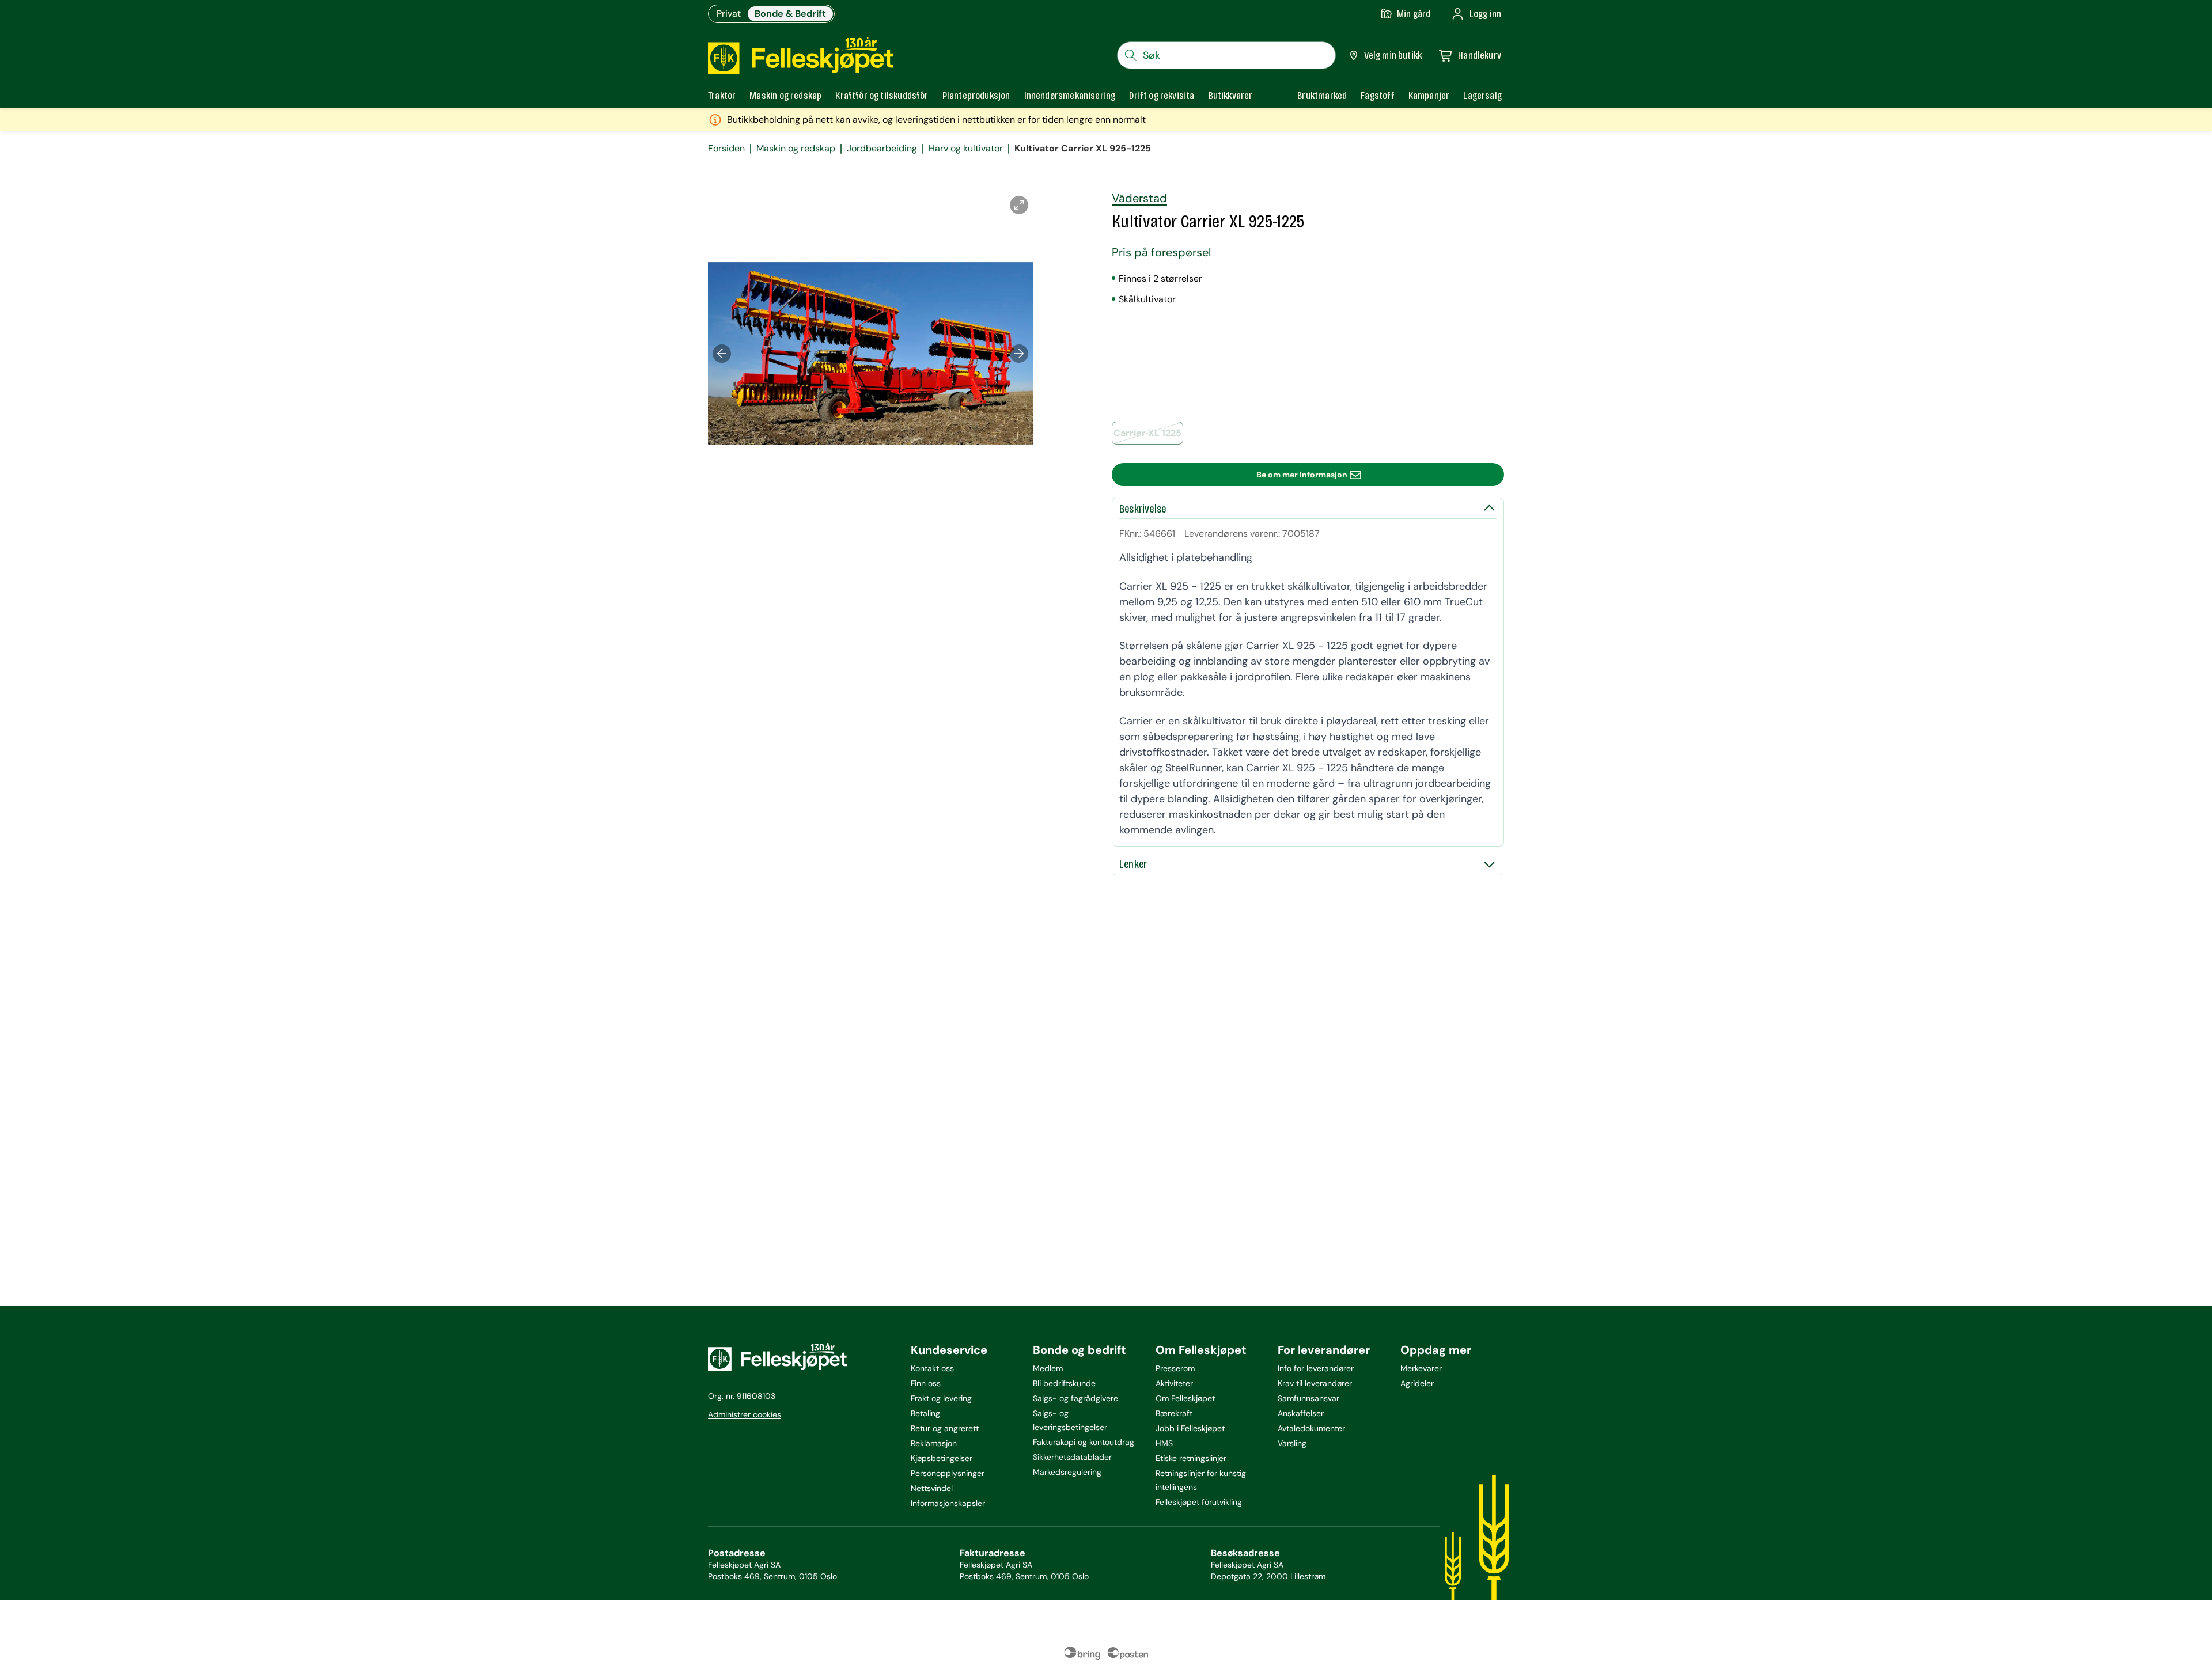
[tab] (722, 96)
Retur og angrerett (945, 1428)
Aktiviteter (1174, 1383)
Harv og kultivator (966, 149)
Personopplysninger (948, 1473)
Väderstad (1139, 198)
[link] (1322, 96)
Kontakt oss (932, 1368)
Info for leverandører (1316, 1368)
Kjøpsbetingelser (942, 1458)
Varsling (1292, 1443)
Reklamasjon (934, 1443)
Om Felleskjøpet (1185, 1398)
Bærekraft (1174, 1413)
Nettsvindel (932, 1488)
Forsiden (726, 149)
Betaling (925, 1413)
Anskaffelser (1301, 1413)
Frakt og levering (941, 1398)
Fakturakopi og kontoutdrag (1084, 1442)
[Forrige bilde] (722, 354)
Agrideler (1417, 1383)
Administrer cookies (745, 1414)
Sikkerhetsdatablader (1072, 1457)
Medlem (1048, 1368)
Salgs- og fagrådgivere (1075, 1398)
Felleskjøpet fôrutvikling (1199, 1502)
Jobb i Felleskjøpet (1190, 1428)
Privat (729, 14)
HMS (1164, 1443)
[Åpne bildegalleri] (1019, 205)
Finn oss (926, 1383)
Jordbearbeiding (882, 149)
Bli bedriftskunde (1064, 1383)
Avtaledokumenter (1311, 1428)
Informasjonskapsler (948, 1503)
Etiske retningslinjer (1191, 1458)
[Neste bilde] (1019, 354)
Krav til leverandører (1315, 1383)
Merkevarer (1421, 1368)
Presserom (1175, 1368)
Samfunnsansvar (1308, 1398)
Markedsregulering (1067, 1472)
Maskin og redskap (796, 149)
